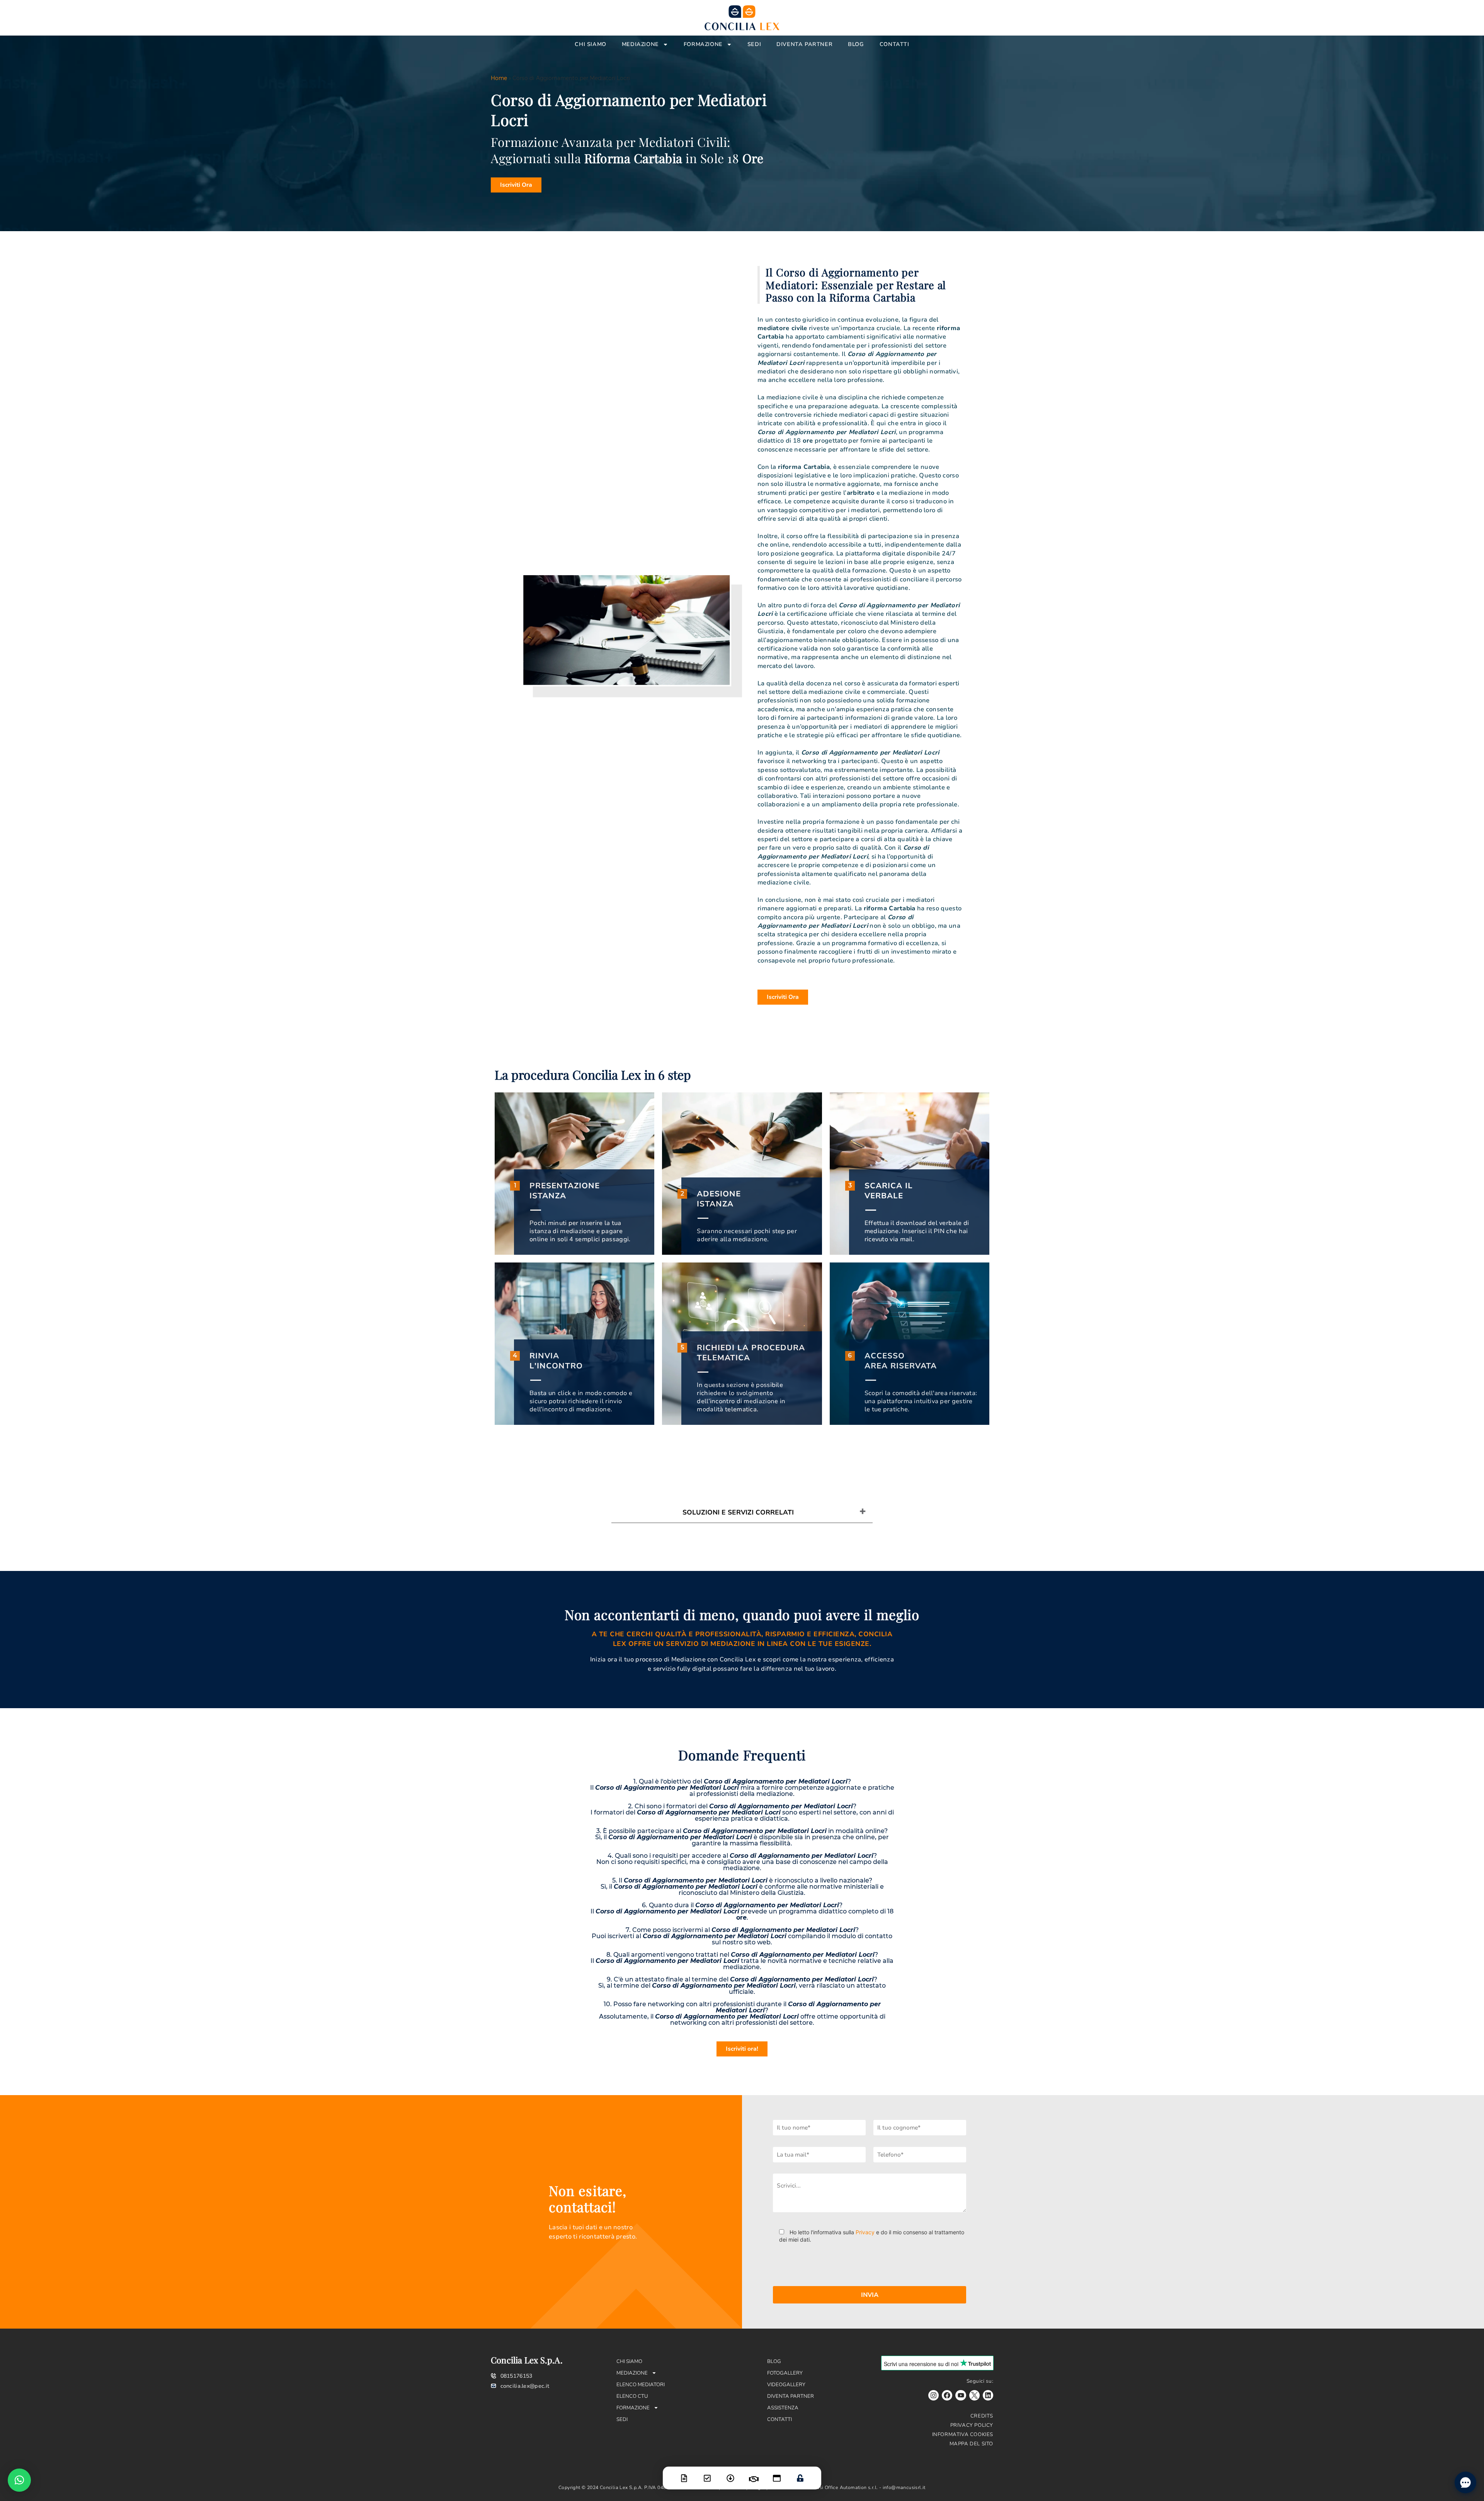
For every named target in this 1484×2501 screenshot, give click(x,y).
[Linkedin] (988, 2395)
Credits (982, 2416)
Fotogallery (785, 2373)
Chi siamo (590, 44)
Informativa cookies (963, 2435)
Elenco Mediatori (641, 2385)
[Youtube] (961, 2395)
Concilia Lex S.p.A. (527, 2360)
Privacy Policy (972, 2425)
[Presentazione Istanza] (684, 2473)
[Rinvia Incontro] (754, 2474)
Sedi (754, 44)
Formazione (703, 44)
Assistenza (783, 2408)
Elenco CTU (632, 2396)
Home (499, 78)
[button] (19, 2480)
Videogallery (786, 2385)
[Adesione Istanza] (707, 2473)
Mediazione (640, 44)
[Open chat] (1465, 2482)
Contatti (894, 44)
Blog (856, 44)
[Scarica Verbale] (730, 2473)
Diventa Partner (804, 44)
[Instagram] (933, 2395)
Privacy (865, 2232)
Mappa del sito (971, 2444)
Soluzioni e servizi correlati (738, 1512)
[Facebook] (947, 2395)
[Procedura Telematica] (777, 2473)
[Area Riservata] (800, 2473)
